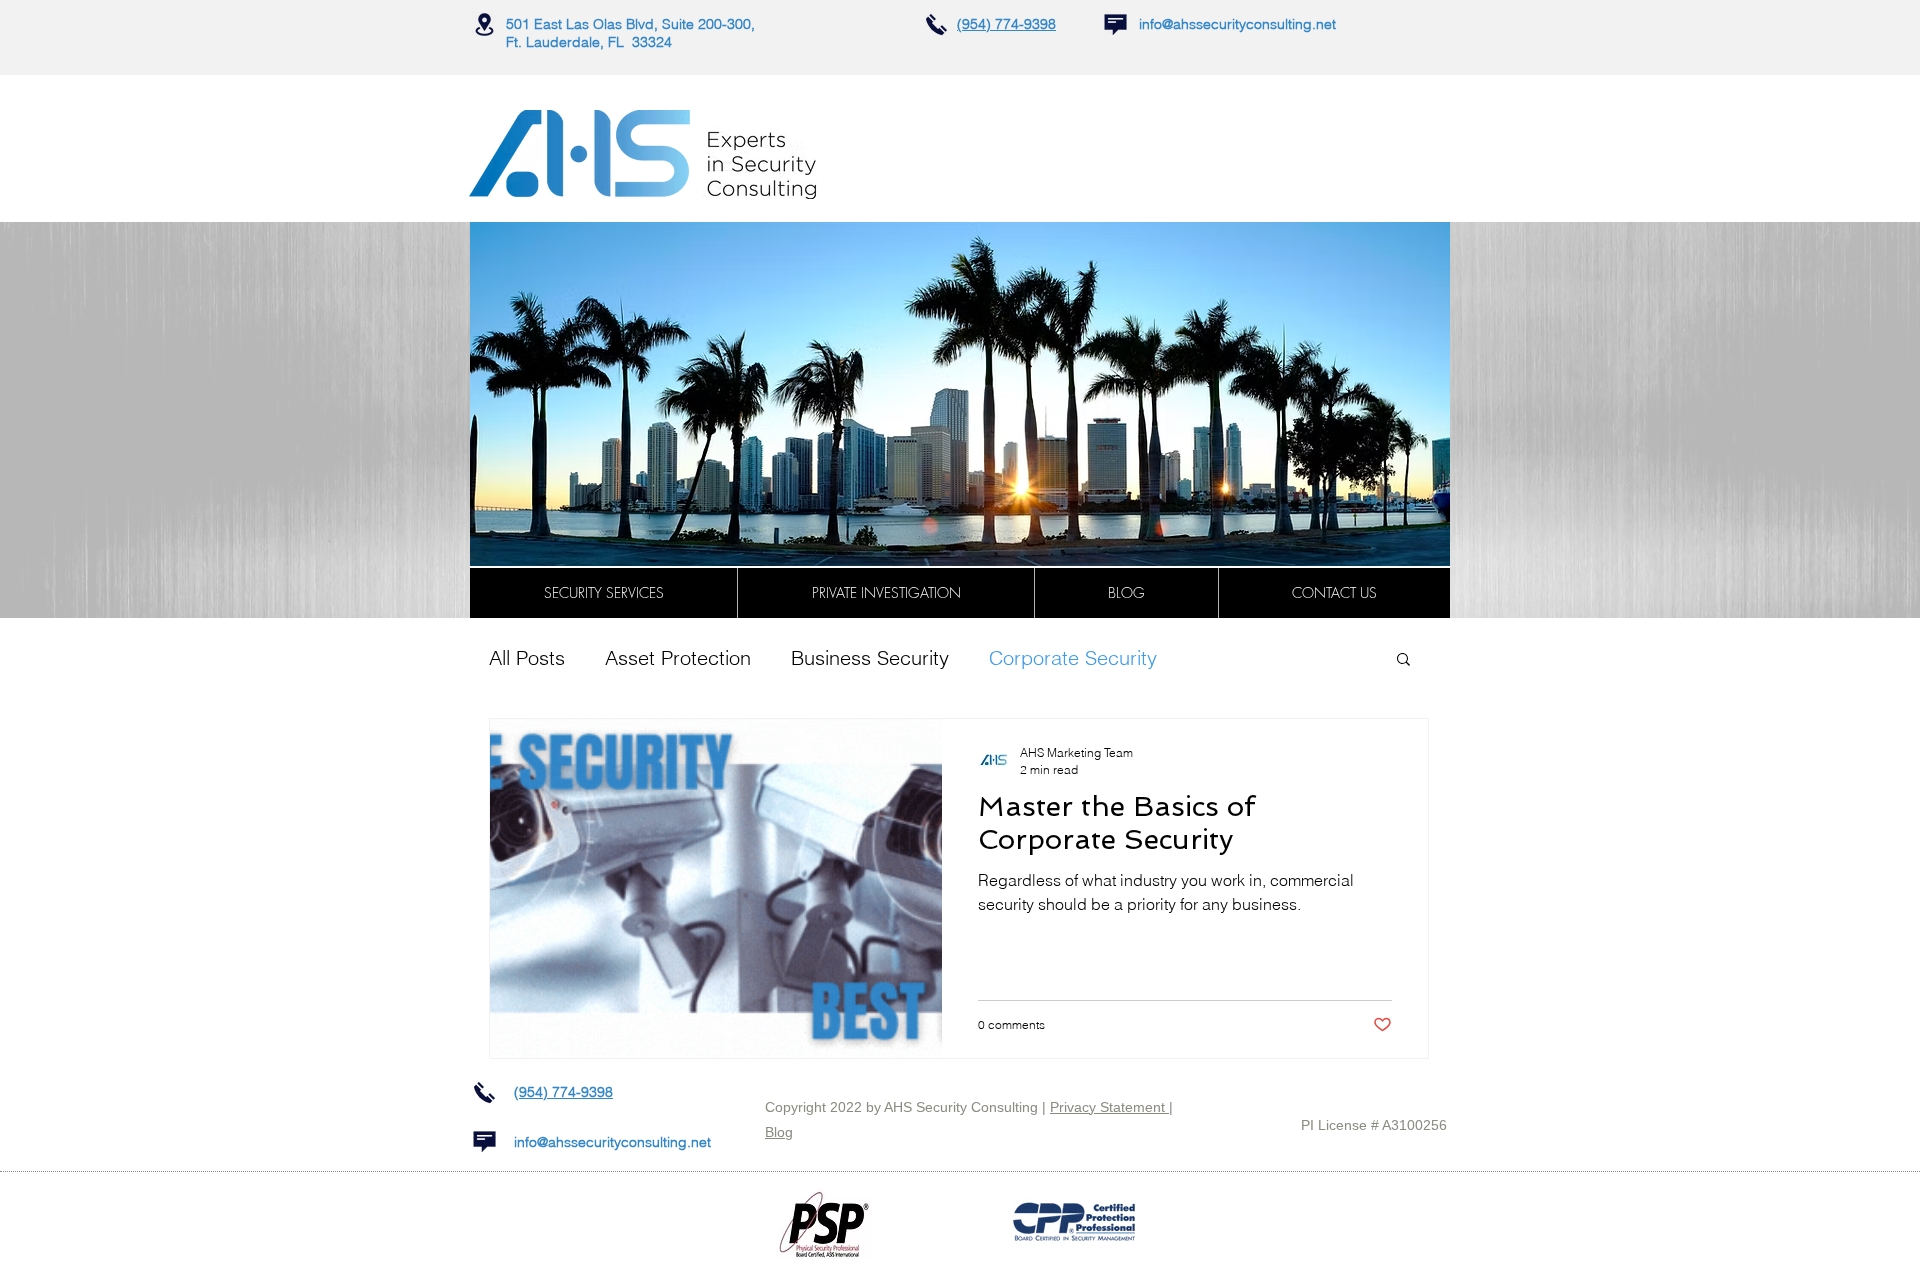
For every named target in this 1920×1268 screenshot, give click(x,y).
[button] (603, 593)
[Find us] (484, 24)
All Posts (527, 657)
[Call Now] (936, 24)
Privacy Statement (1109, 1107)
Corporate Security (1073, 657)
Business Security (870, 657)
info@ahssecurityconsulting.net (1237, 24)
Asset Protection (678, 657)
